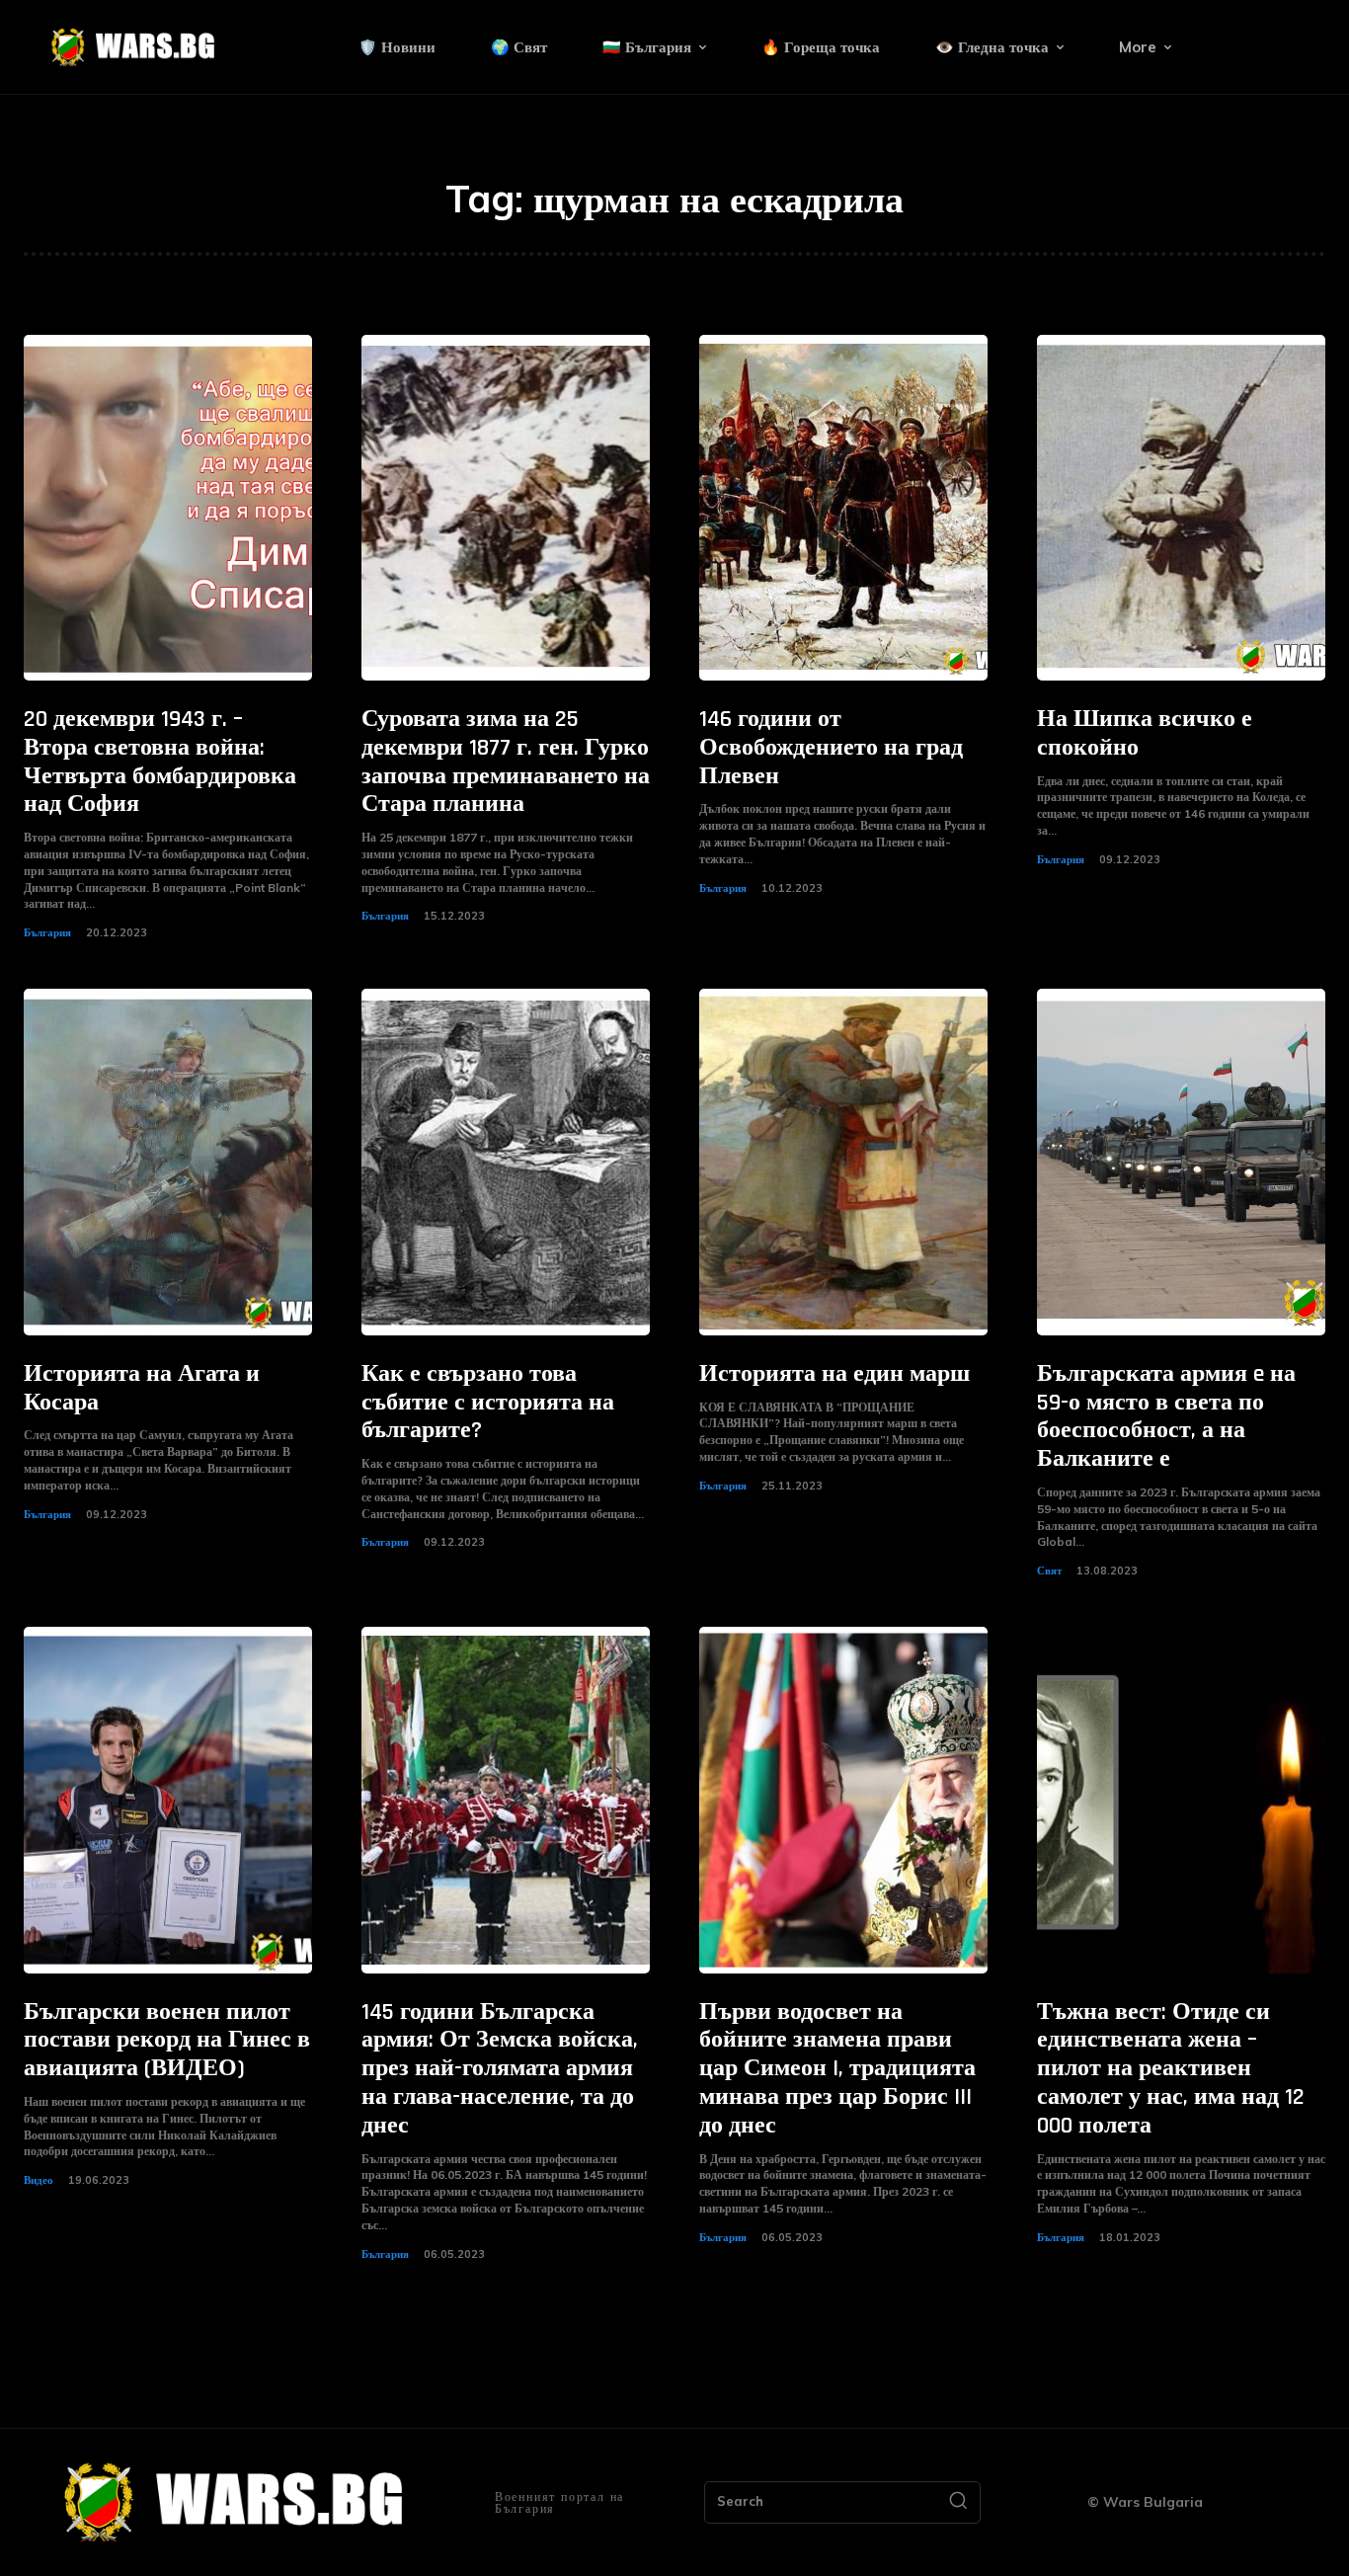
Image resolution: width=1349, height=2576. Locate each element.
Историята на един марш (834, 1374)
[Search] (958, 2503)
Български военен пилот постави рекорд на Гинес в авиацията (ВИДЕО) (167, 2041)
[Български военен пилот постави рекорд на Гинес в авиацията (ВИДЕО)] (168, 1800)
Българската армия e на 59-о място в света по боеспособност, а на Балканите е (1166, 1416)
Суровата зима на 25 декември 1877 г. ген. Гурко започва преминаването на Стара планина (506, 762)
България (47, 932)
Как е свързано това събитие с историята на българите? (488, 1403)
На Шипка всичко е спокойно (1145, 733)
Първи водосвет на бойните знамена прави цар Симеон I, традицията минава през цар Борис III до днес (837, 2069)
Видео (39, 2180)
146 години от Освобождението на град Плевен (831, 748)
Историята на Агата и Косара (142, 1388)
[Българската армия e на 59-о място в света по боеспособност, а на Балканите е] (1181, 1162)
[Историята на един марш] (843, 1162)
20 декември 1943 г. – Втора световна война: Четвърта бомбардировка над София (160, 762)
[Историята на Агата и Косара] (168, 1162)
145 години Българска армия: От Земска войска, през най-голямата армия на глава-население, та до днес (500, 2069)
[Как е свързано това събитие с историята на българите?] (506, 1162)
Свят (1049, 1570)
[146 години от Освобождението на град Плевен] (843, 508)
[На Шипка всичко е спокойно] (1181, 508)
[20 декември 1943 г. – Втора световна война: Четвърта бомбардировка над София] (168, 508)
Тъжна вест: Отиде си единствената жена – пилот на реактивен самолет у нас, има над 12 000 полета (1171, 2069)
